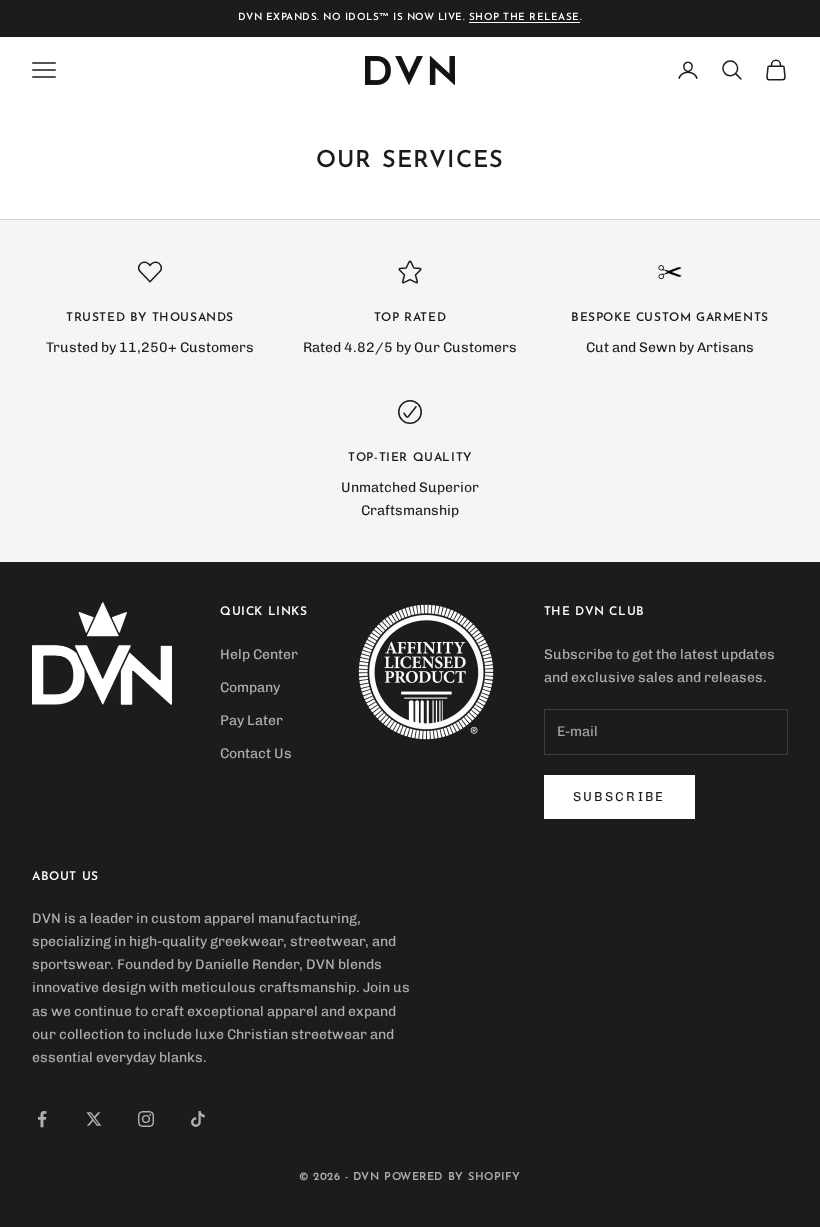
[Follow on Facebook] (42, 1119)
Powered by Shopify (452, 1177)
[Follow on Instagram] (146, 1119)
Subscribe (619, 796)
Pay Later (251, 720)
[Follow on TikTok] (198, 1119)
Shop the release (524, 17)
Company (250, 687)
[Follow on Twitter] (94, 1119)
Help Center (259, 654)
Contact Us (256, 753)
